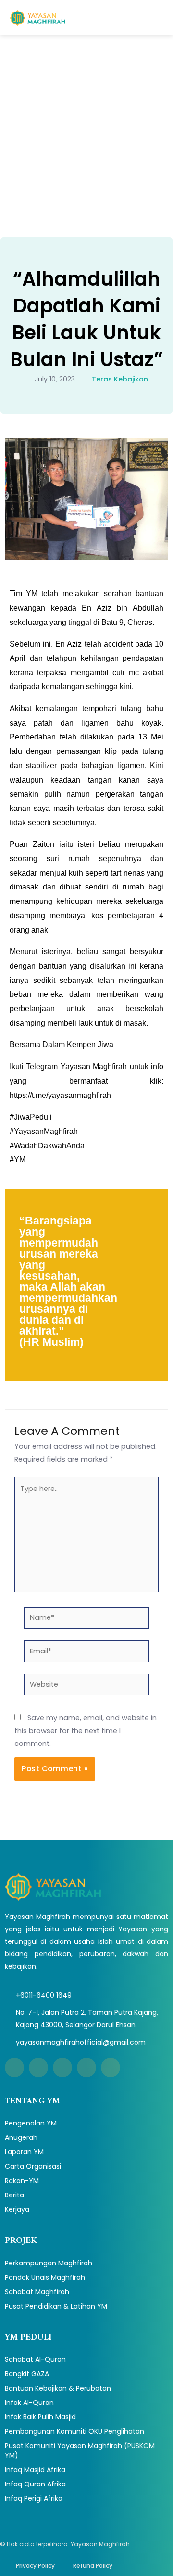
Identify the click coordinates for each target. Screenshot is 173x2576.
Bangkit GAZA (27, 2374)
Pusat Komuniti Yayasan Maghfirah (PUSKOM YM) (80, 2450)
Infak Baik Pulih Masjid (40, 2417)
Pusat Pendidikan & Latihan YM (56, 2306)
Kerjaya (17, 2209)
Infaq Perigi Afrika (34, 2498)
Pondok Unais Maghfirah (45, 2277)
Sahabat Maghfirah (37, 2292)
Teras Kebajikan (120, 379)
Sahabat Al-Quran (35, 2359)
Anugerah (21, 2137)
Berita (14, 2195)
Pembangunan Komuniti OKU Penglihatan (74, 2431)
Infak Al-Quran (29, 2403)
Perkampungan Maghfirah (49, 2263)
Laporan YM (24, 2152)
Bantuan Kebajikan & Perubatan (58, 2388)
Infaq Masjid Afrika (35, 2470)
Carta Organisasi (33, 2166)
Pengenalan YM (31, 2123)
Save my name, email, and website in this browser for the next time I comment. (86, 1731)
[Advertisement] (86, 127)
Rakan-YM (22, 2181)
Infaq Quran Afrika (35, 2484)
